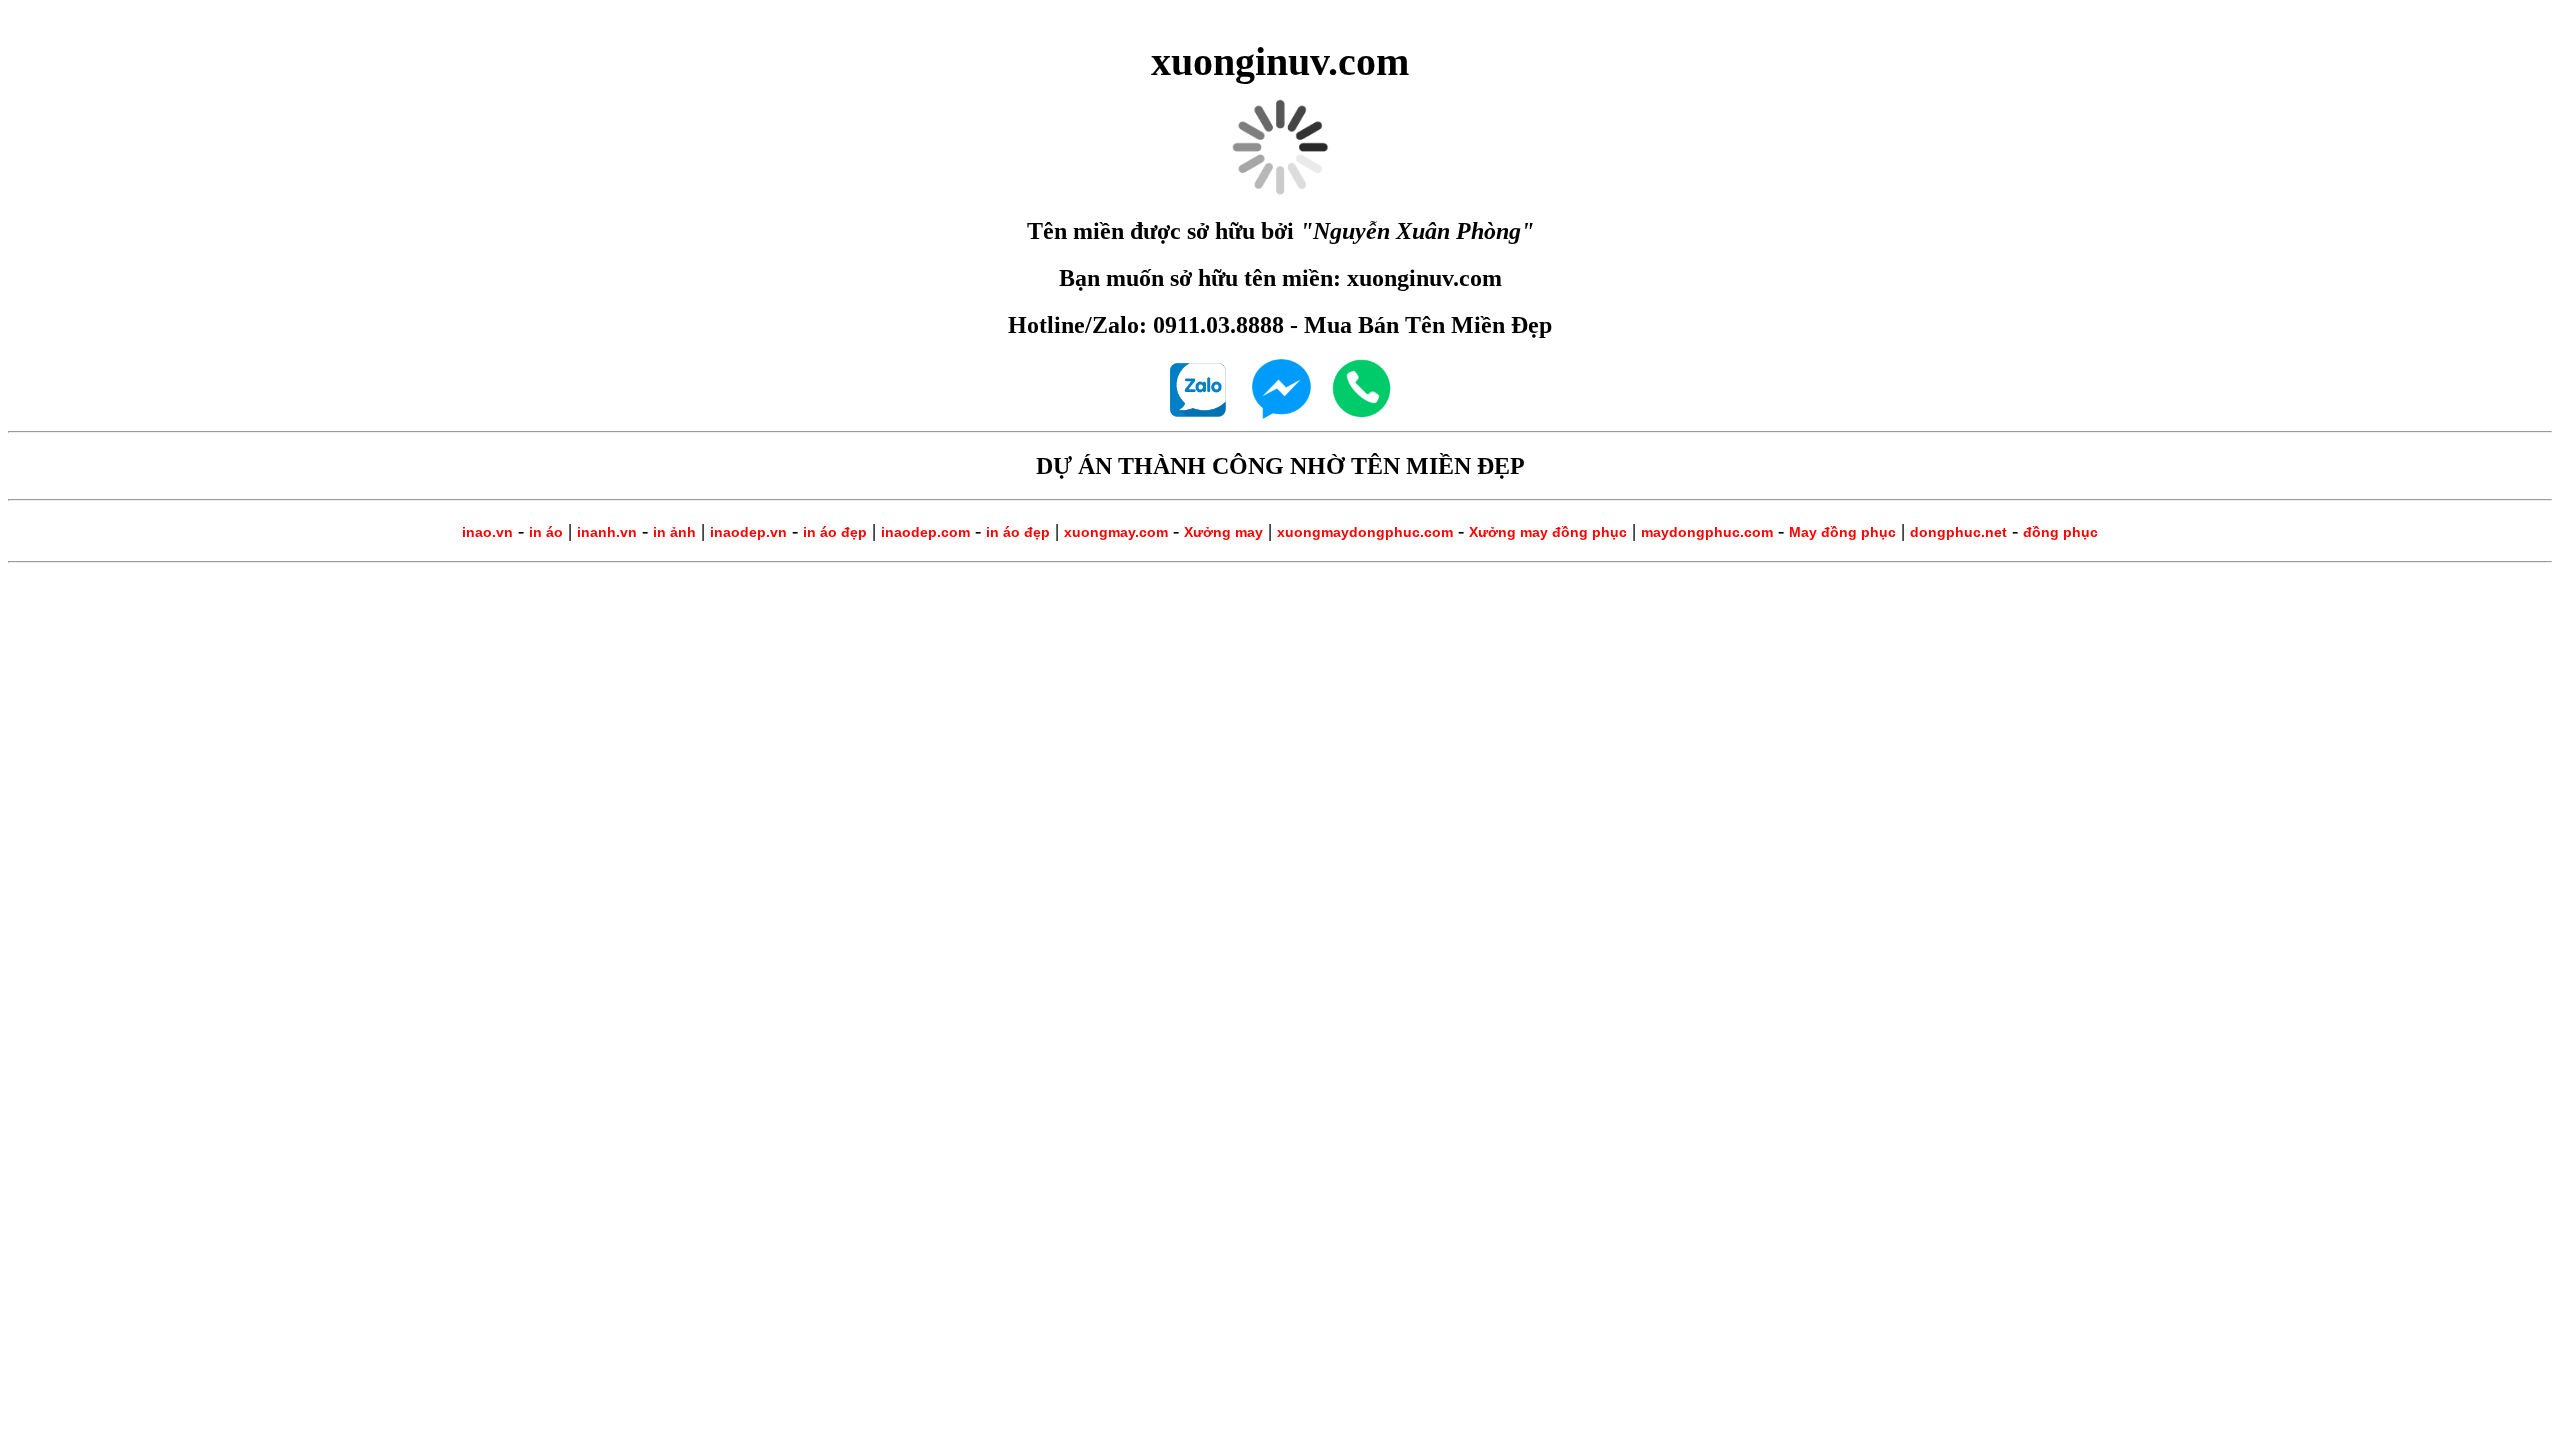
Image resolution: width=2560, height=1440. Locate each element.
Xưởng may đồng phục (1548, 532)
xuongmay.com (1116, 532)
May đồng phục (1842, 532)
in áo (546, 532)
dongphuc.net (1958, 532)
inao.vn (487, 532)
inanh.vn (607, 532)
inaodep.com (925, 532)
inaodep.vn (748, 532)
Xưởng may (1223, 532)
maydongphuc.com (1707, 532)
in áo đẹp (835, 532)
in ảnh (674, 532)
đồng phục (2060, 532)
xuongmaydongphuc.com (1365, 532)
